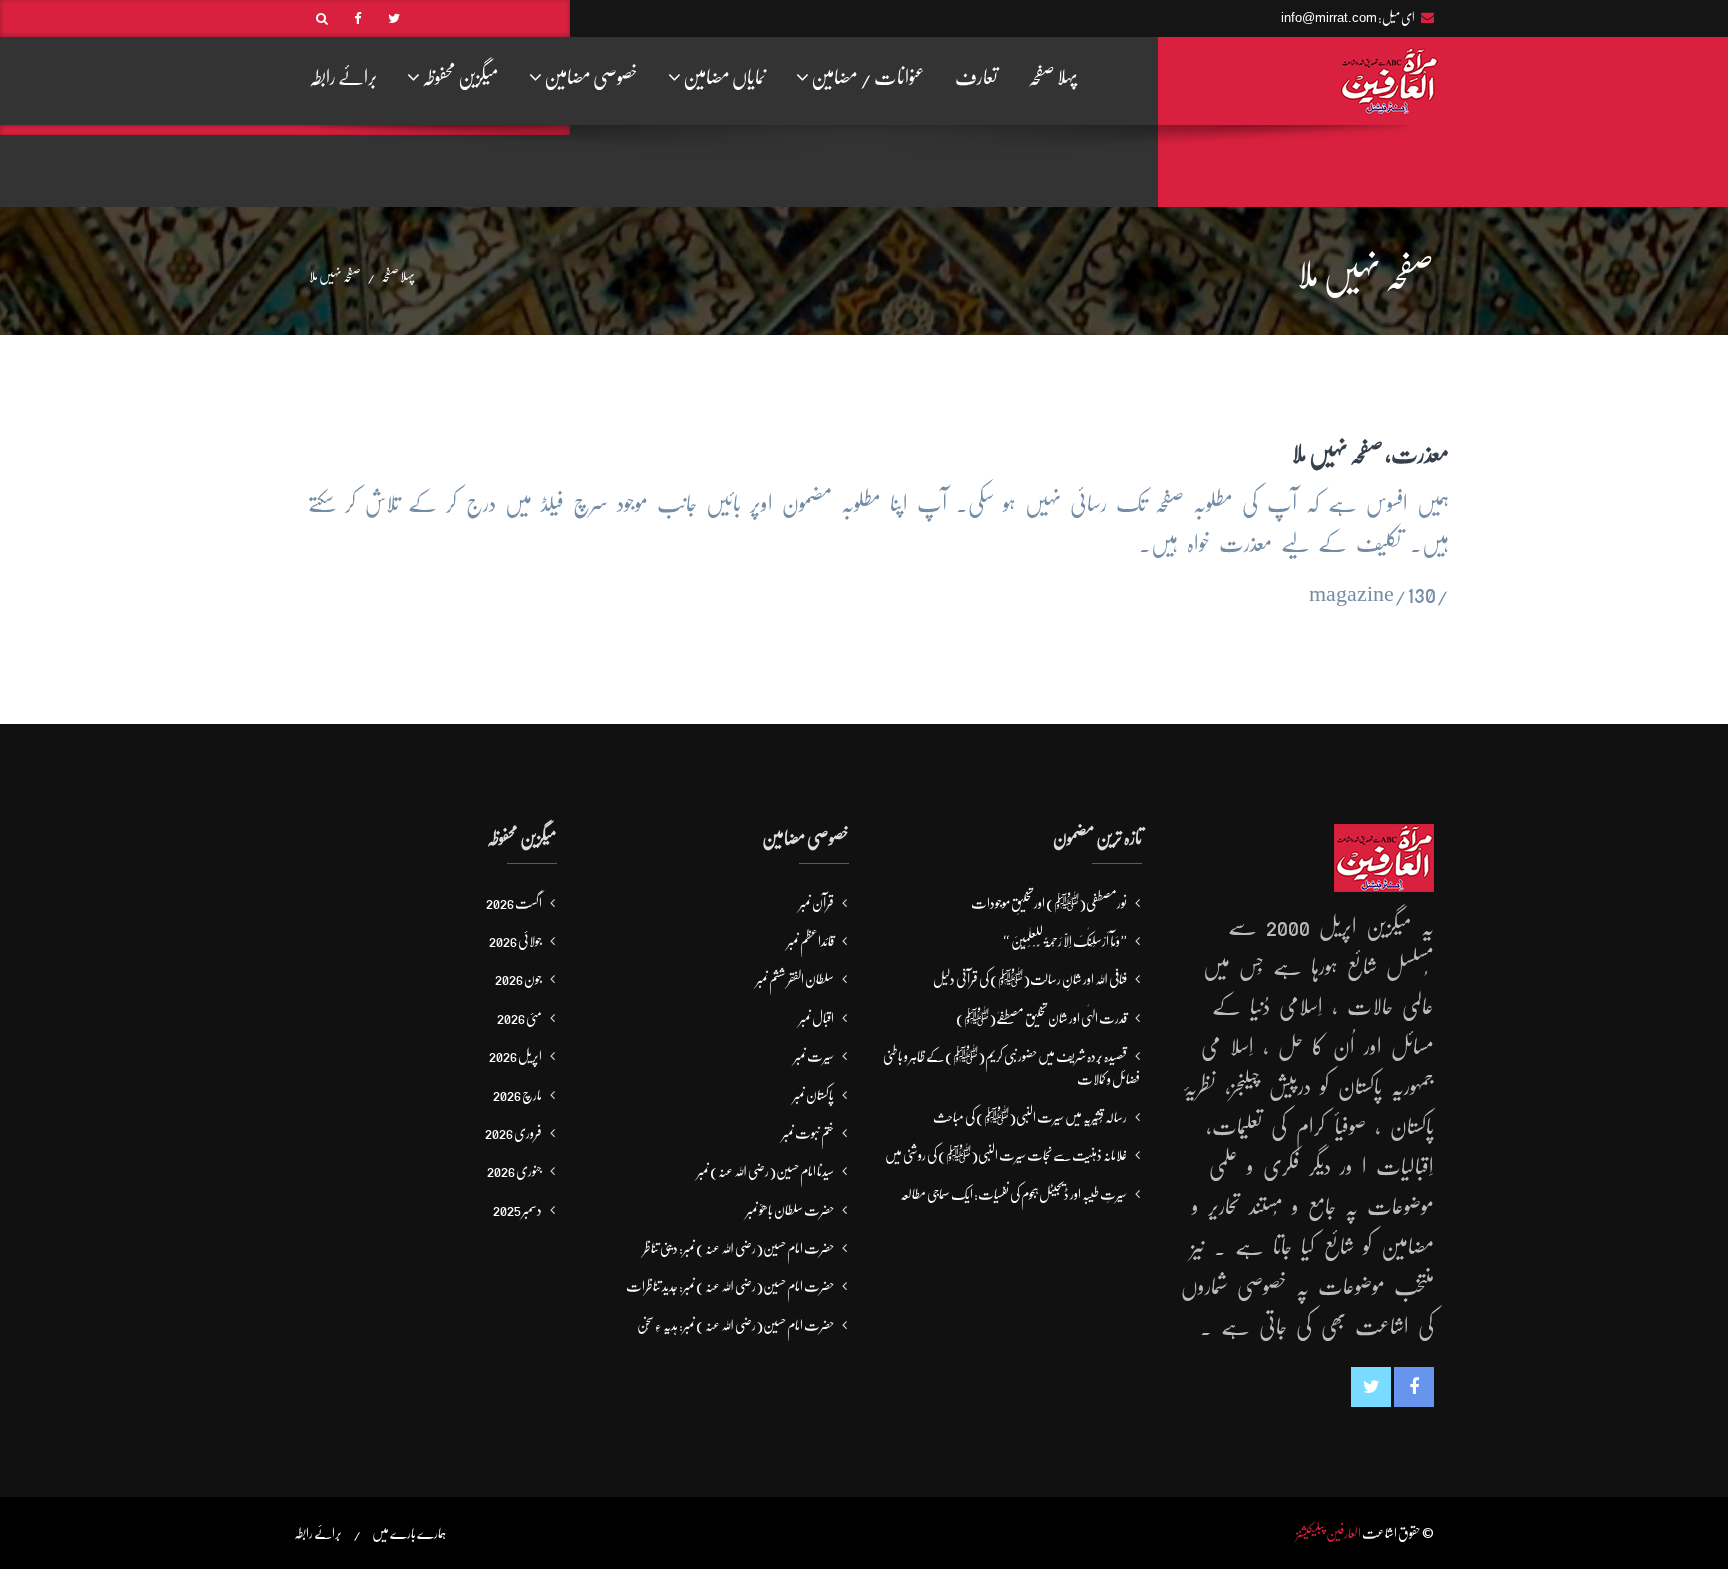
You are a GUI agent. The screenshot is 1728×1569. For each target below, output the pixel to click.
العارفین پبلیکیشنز (1328, 1533)
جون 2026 (518, 979)
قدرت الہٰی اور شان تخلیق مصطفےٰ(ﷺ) (1041, 1018)
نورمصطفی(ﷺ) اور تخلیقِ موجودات (1049, 903)
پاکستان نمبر (813, 1095)
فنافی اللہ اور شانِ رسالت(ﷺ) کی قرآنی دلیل (1030, 979)
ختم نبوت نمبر (808, 1133)
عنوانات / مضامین (867, 77)
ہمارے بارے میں (409, 1533)
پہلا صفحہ (1053, 77)
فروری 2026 (513, 1133)
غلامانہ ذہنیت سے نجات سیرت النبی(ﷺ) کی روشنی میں (1006, 1155)
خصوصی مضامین (590, 77)
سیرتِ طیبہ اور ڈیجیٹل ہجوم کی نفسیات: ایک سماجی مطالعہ (1013, 1194)
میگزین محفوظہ (459, 77)
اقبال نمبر (816, 1018)
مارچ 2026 (517, 1095)
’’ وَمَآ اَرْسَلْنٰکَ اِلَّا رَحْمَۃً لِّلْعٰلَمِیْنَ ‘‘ (1065, 941)
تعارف (976, 77)
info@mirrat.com (1329, 17)
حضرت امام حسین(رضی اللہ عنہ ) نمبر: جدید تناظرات (730, 1286)
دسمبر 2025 (517, 1210)
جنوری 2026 (514, 1171)
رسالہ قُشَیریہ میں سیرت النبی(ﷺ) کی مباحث (1030, 1117)
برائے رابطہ (343, 77)
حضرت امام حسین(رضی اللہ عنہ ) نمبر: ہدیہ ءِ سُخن (735, 1325)
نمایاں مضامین (723, 77)
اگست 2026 (514, 903)
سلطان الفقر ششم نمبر (795, 979)
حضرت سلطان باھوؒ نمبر (790, 1210)
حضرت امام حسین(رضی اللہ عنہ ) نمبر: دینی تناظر (738, 1248)
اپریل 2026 (515, 1056)
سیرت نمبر (814, 1056)
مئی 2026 (519, 1018)
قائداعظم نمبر (810, 941)
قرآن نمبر (816, 903)
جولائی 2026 (515, 941)
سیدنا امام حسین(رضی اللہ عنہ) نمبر (765, 1171)
